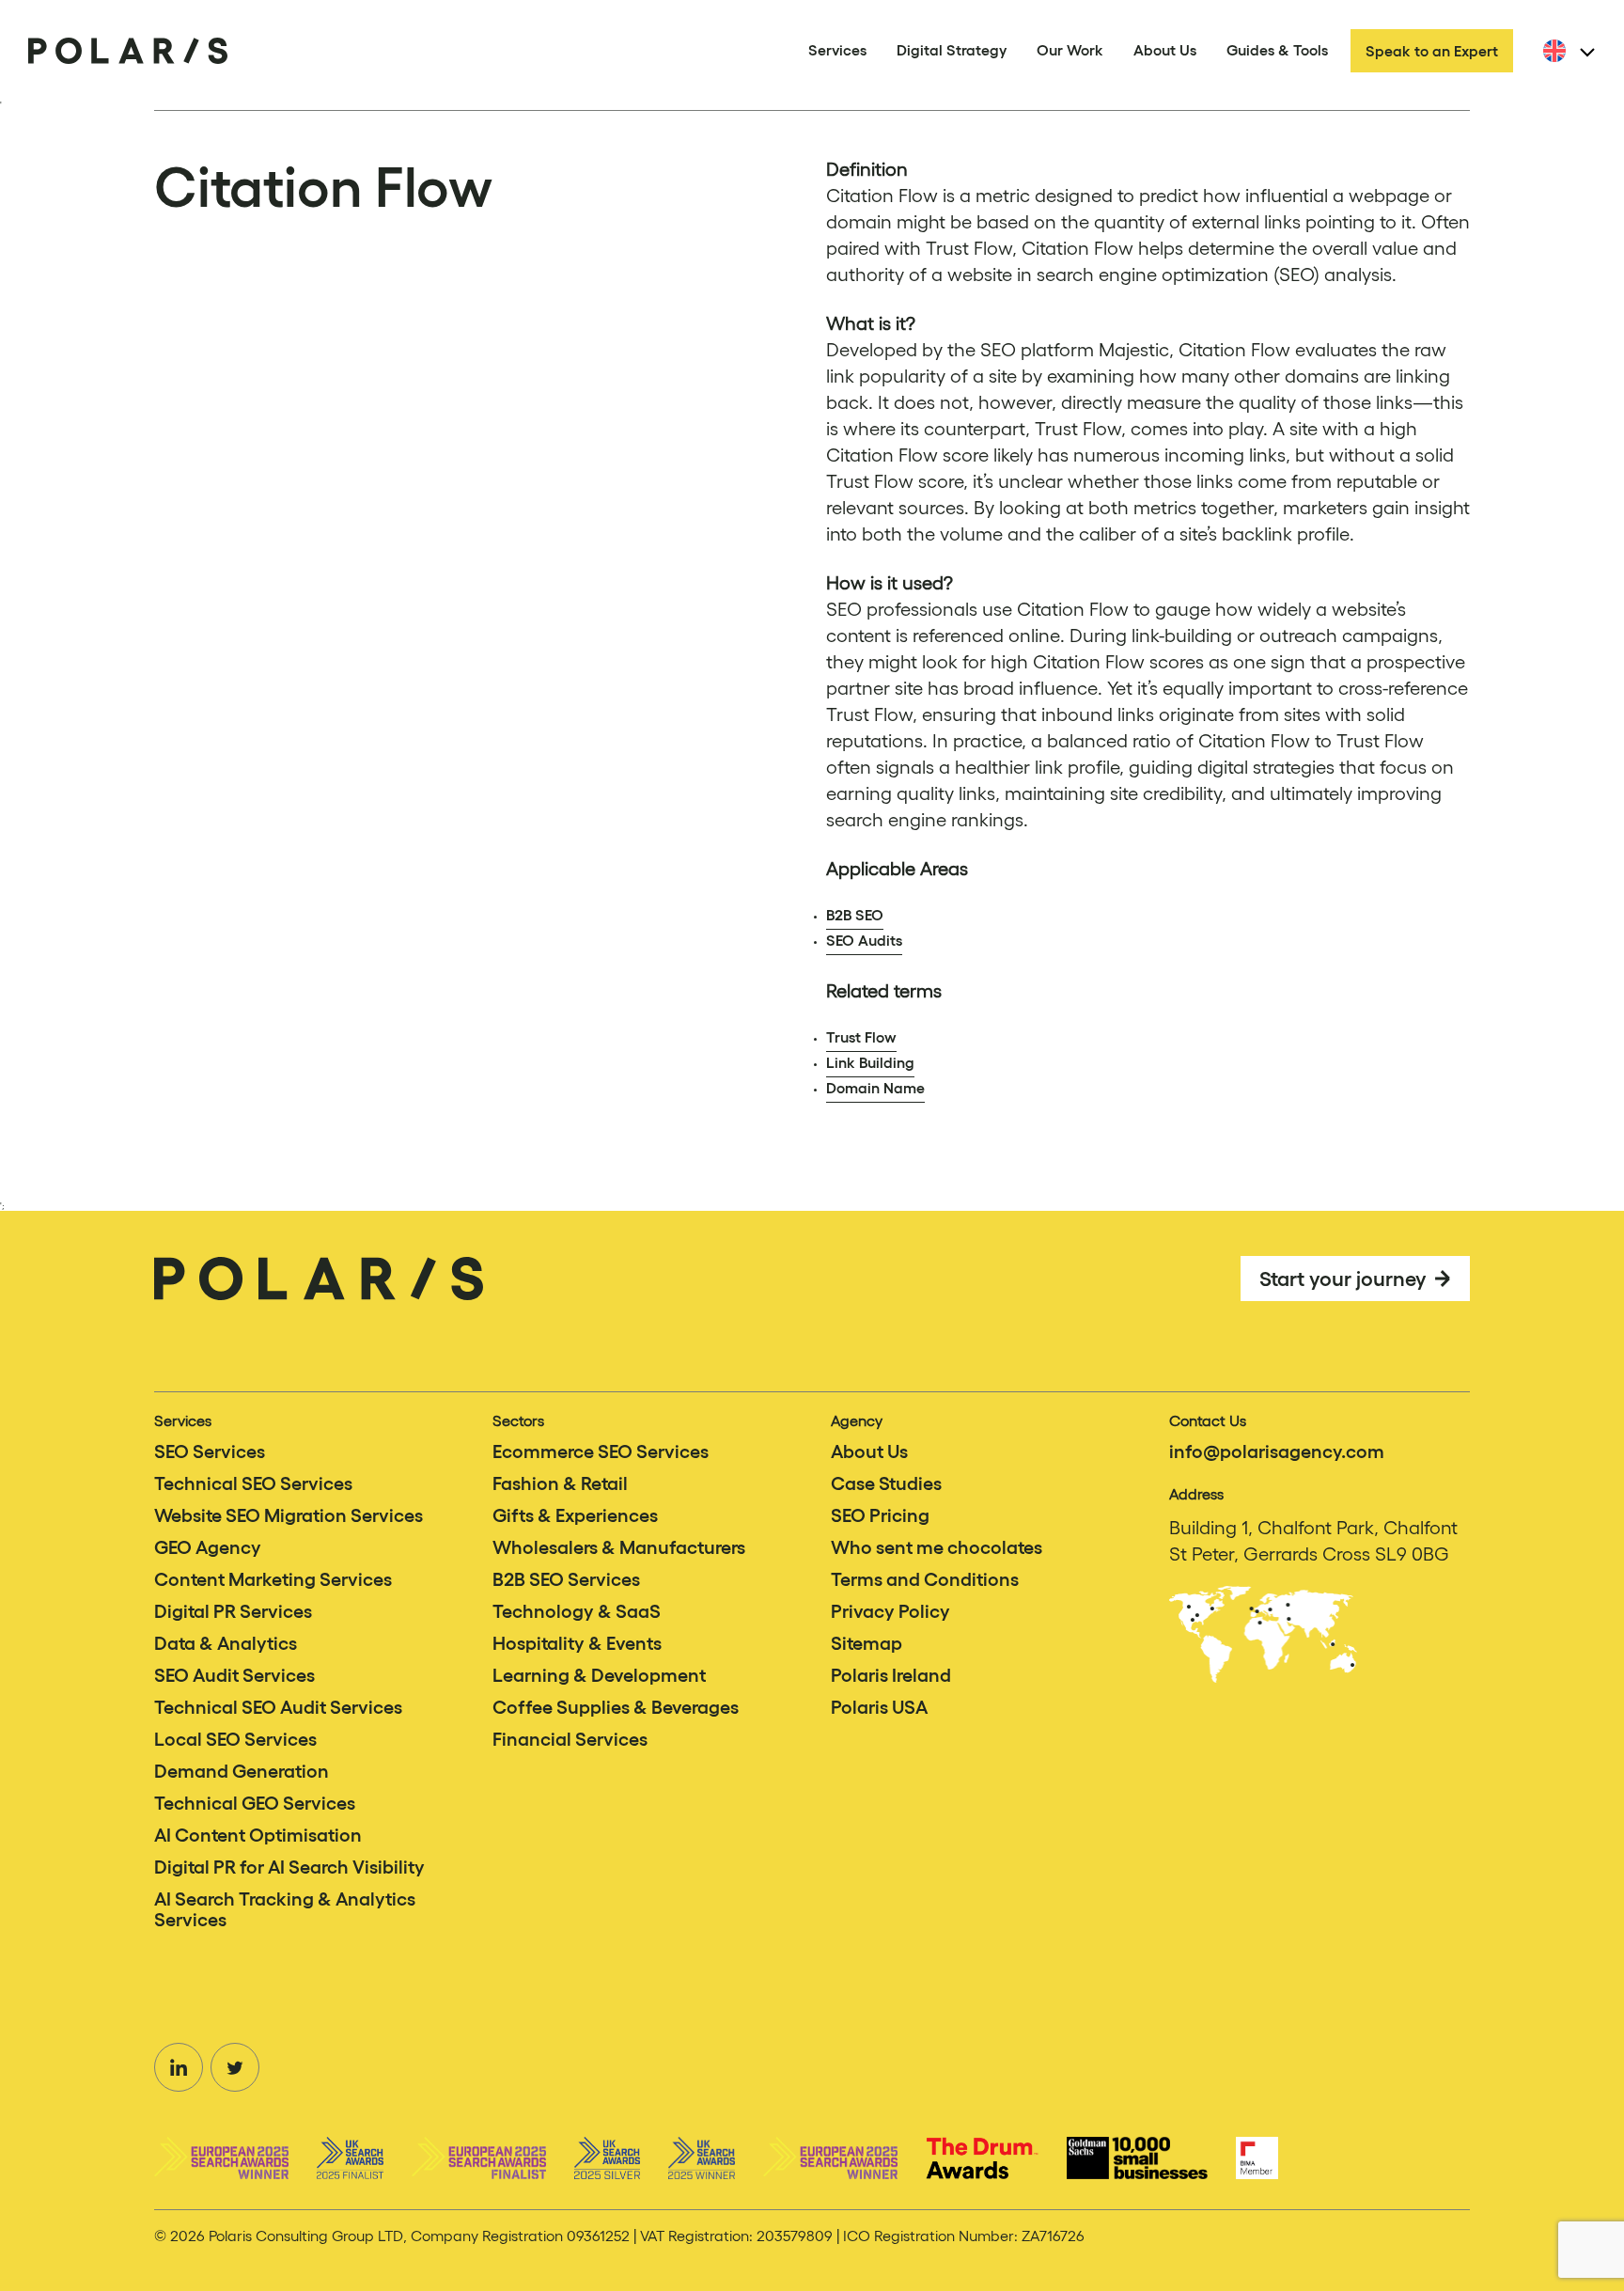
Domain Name (875, 1088)
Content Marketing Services (273, 1579)
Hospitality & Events (577, 1643)
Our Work (1070, 50)
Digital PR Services (233, 1611)
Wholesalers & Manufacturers (619, 1547)
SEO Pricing (880, 1515)
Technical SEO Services (253, 1483)
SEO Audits (864, 940)
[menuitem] (1566, 51)
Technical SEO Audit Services (278, 1707)
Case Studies (886, 1483)
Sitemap (867, 1643)
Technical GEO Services (255, 1803)
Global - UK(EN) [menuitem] (1595, 62)
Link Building (870, 1062)
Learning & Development (599, 1675)
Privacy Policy (890, 1611)
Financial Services (570, 1739)
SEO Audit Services (234, 1675)
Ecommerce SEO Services (601, 1451)
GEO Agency (208, 1547)
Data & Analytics (226, 1643)
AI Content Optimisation (258, 1835)
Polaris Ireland (891, 1675)
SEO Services (210, 1451)
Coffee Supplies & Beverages (616, 1707)
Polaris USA (879, 1707)
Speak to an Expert (1432, 51)
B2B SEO (855, 915)
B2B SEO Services (566, 1579)
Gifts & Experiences (575, 1515)
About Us (1165, 50)
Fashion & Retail (560, 1483)
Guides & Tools (1277, 50)
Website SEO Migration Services (289, 1515)
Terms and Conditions (925, 1579)
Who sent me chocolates (937, 1547)
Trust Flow (861, 1037)
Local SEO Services (235, 1739)
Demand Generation (242, 1771)
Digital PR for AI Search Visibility (289, 1867)
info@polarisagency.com (1277, 1451)
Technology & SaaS (577, 1611)
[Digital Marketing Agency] (128, 51)
